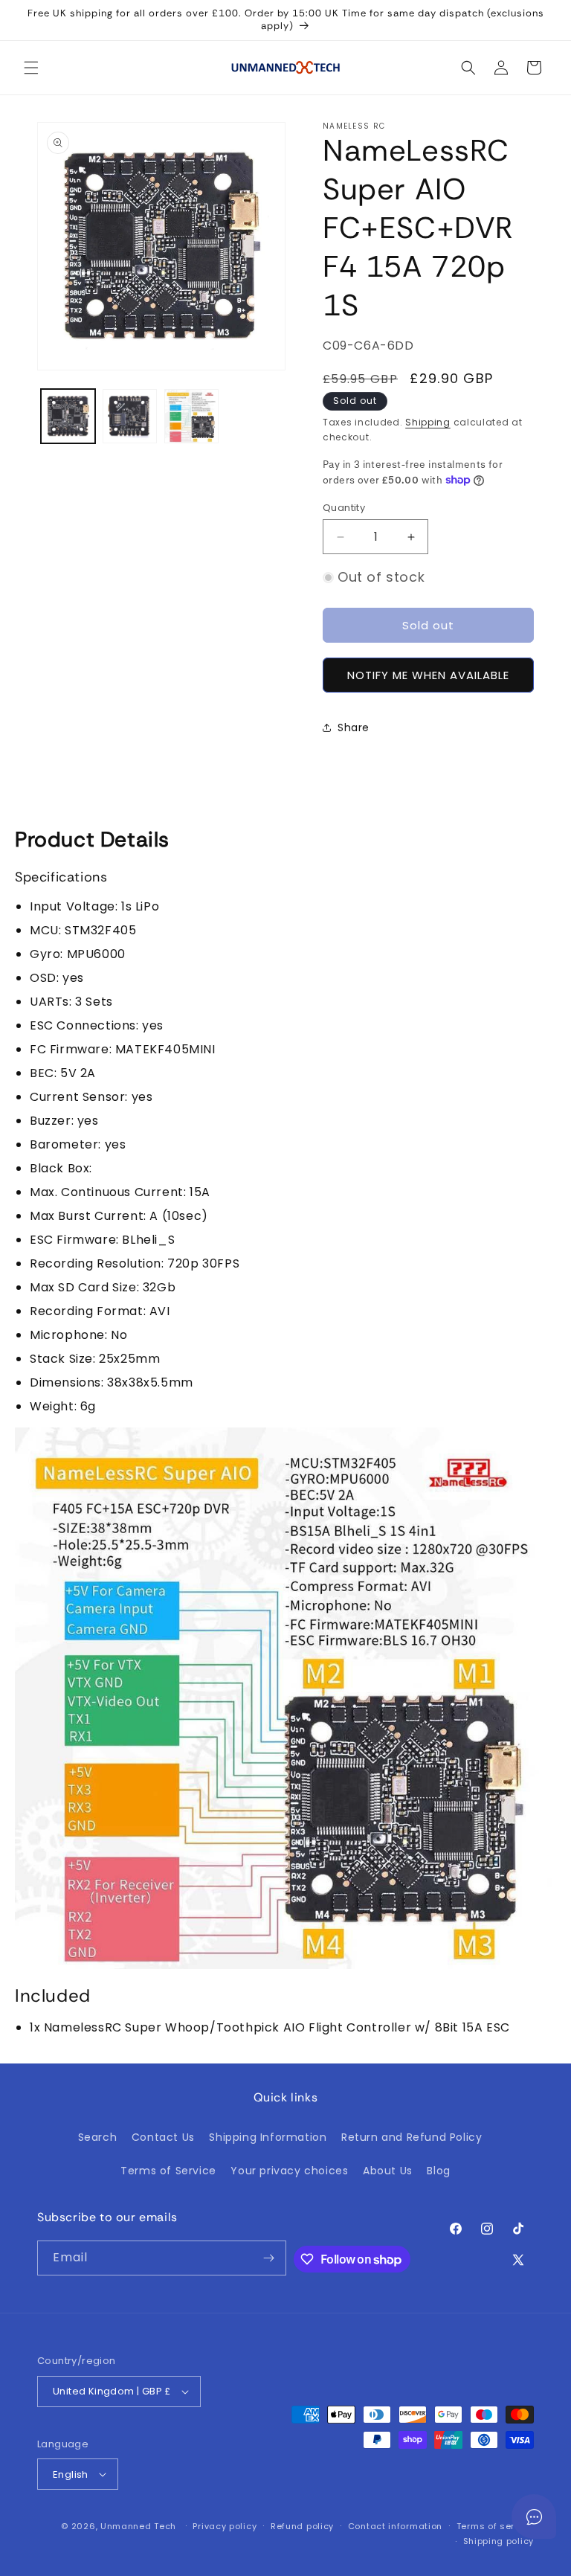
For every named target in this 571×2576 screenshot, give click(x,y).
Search (98, 2137)
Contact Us (163, 2137)
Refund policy (302, 2526)
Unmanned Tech (138, 2526)
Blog (438, 2171)
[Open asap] (534, 2516)
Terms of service (495, 2526)
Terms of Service (168, 2171)
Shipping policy (499, 2541)
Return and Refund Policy (412, 2137)
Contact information (395, 2526)
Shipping (428, 422)
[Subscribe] (269, 2258)
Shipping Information (268, 2137)
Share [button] (354, 727)
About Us (388, 2171)
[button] (31, 68)
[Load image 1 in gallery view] (68, 416)
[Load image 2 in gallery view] (130, 416)
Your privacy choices (289, 2171)
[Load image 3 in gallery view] (191, 416)
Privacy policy (225, 2526)
